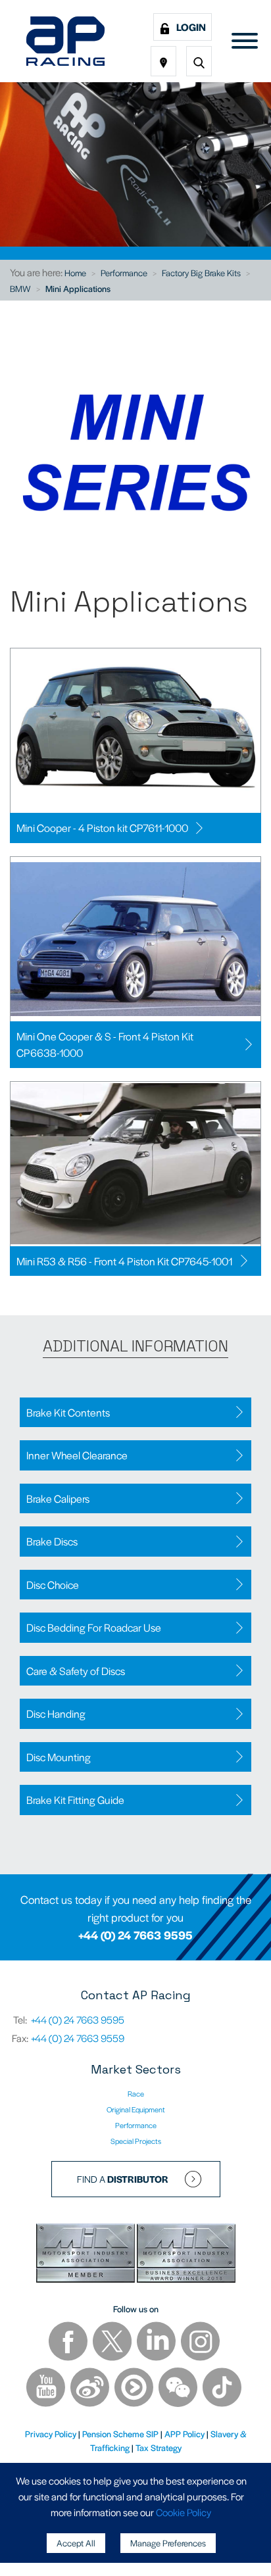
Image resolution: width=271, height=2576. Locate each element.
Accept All (76, 2543)
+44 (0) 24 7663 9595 (135, 1935)
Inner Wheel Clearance (77, 1455)
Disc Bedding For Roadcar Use (94, 1627)
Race (136, 2093)
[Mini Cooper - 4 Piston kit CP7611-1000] (135, 731)
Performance (124, 273)
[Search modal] (199, 61)
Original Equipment (136, 2109)
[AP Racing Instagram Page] (200, 2343)
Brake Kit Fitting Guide (75, 1800)
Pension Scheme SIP (120, 2434)
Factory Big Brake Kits (201, 273)
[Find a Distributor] (163, 61)
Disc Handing (56, 1713)
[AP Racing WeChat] (179, 2389)
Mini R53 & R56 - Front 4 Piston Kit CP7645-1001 (125, 1261)
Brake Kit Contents (68, 1412)
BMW (20, 288)
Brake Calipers (58, 1498)
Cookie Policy (184, 2512)
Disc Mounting (59, 1757)
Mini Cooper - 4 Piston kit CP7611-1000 (102, 828)
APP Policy (185, 2434)
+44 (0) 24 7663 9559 (78, 2038)
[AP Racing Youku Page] (135, 2389)
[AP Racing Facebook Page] (69, 2343)
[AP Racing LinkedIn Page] (157, 2343)
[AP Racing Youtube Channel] (47, 2389)
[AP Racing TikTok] (222, 2389)
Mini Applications (78, 288)
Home (75, 273)
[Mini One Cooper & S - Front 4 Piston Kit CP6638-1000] (135, 939)
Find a (123, 2179)
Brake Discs (52, 1541)
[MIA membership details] (86, 2255)
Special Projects (136, 2141)
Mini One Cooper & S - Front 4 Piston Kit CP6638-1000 (105, 1045)
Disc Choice (53, 1585)
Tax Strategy (159, 2447)
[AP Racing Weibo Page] (91, 2389)
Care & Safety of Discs (76, 1671)
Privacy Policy (51, 2434)
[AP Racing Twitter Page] (113, 2343)
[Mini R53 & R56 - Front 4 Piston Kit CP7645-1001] (135, 1164)
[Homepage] (65, 41)
